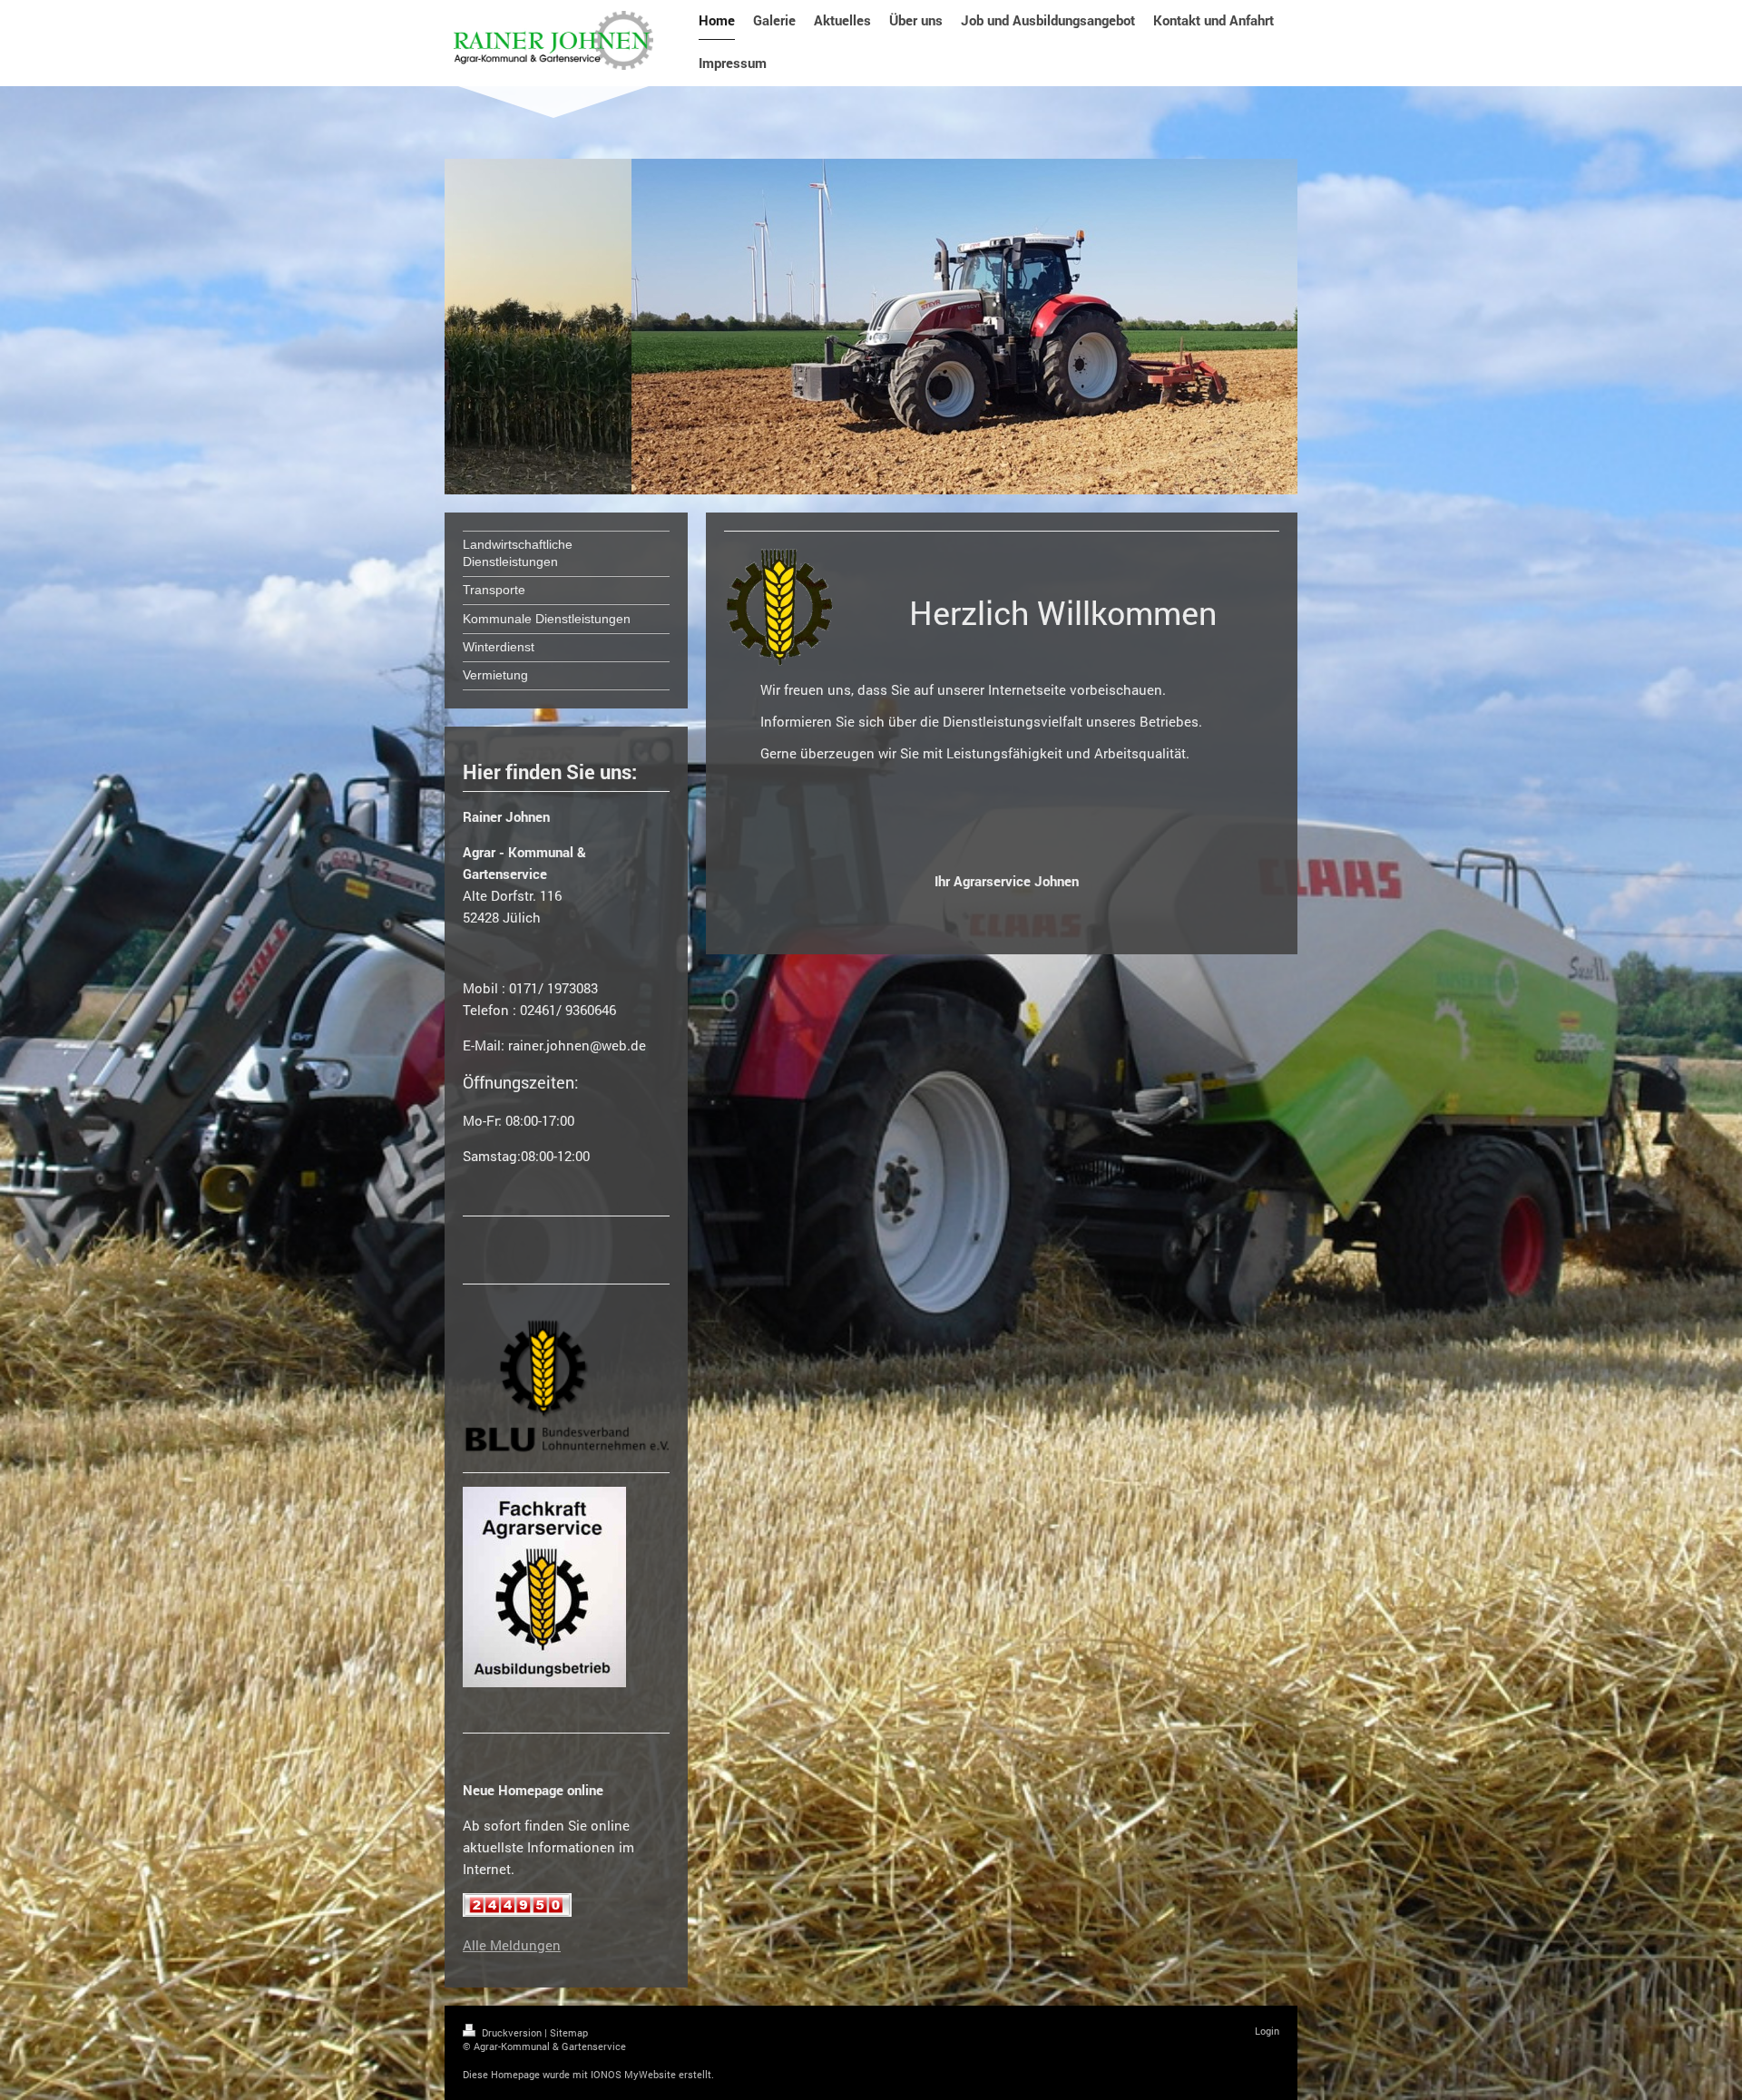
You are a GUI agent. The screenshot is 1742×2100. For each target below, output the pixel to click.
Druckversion (512, 2032)
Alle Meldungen (512, 1945)
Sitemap (569, 2032)
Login (1267, 2031)
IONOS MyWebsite (633, 2074)
